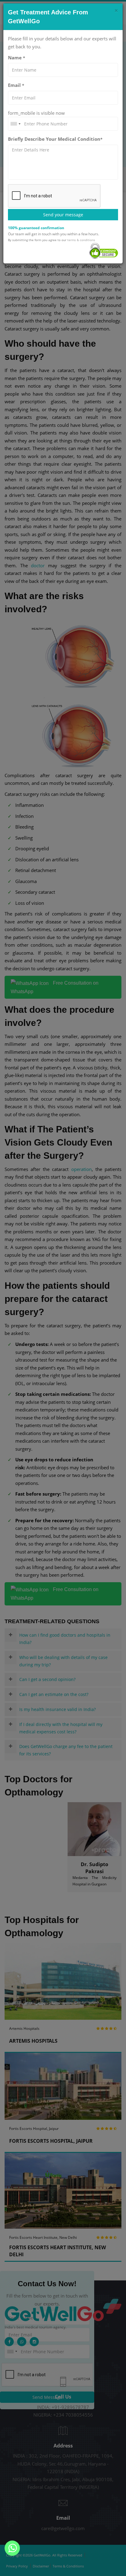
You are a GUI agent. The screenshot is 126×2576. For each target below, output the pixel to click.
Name (17, 58)
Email (16, 85)
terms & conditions (81, 240)
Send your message (63, 215)
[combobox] (15, 124)
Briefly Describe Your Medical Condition (55, 139)
